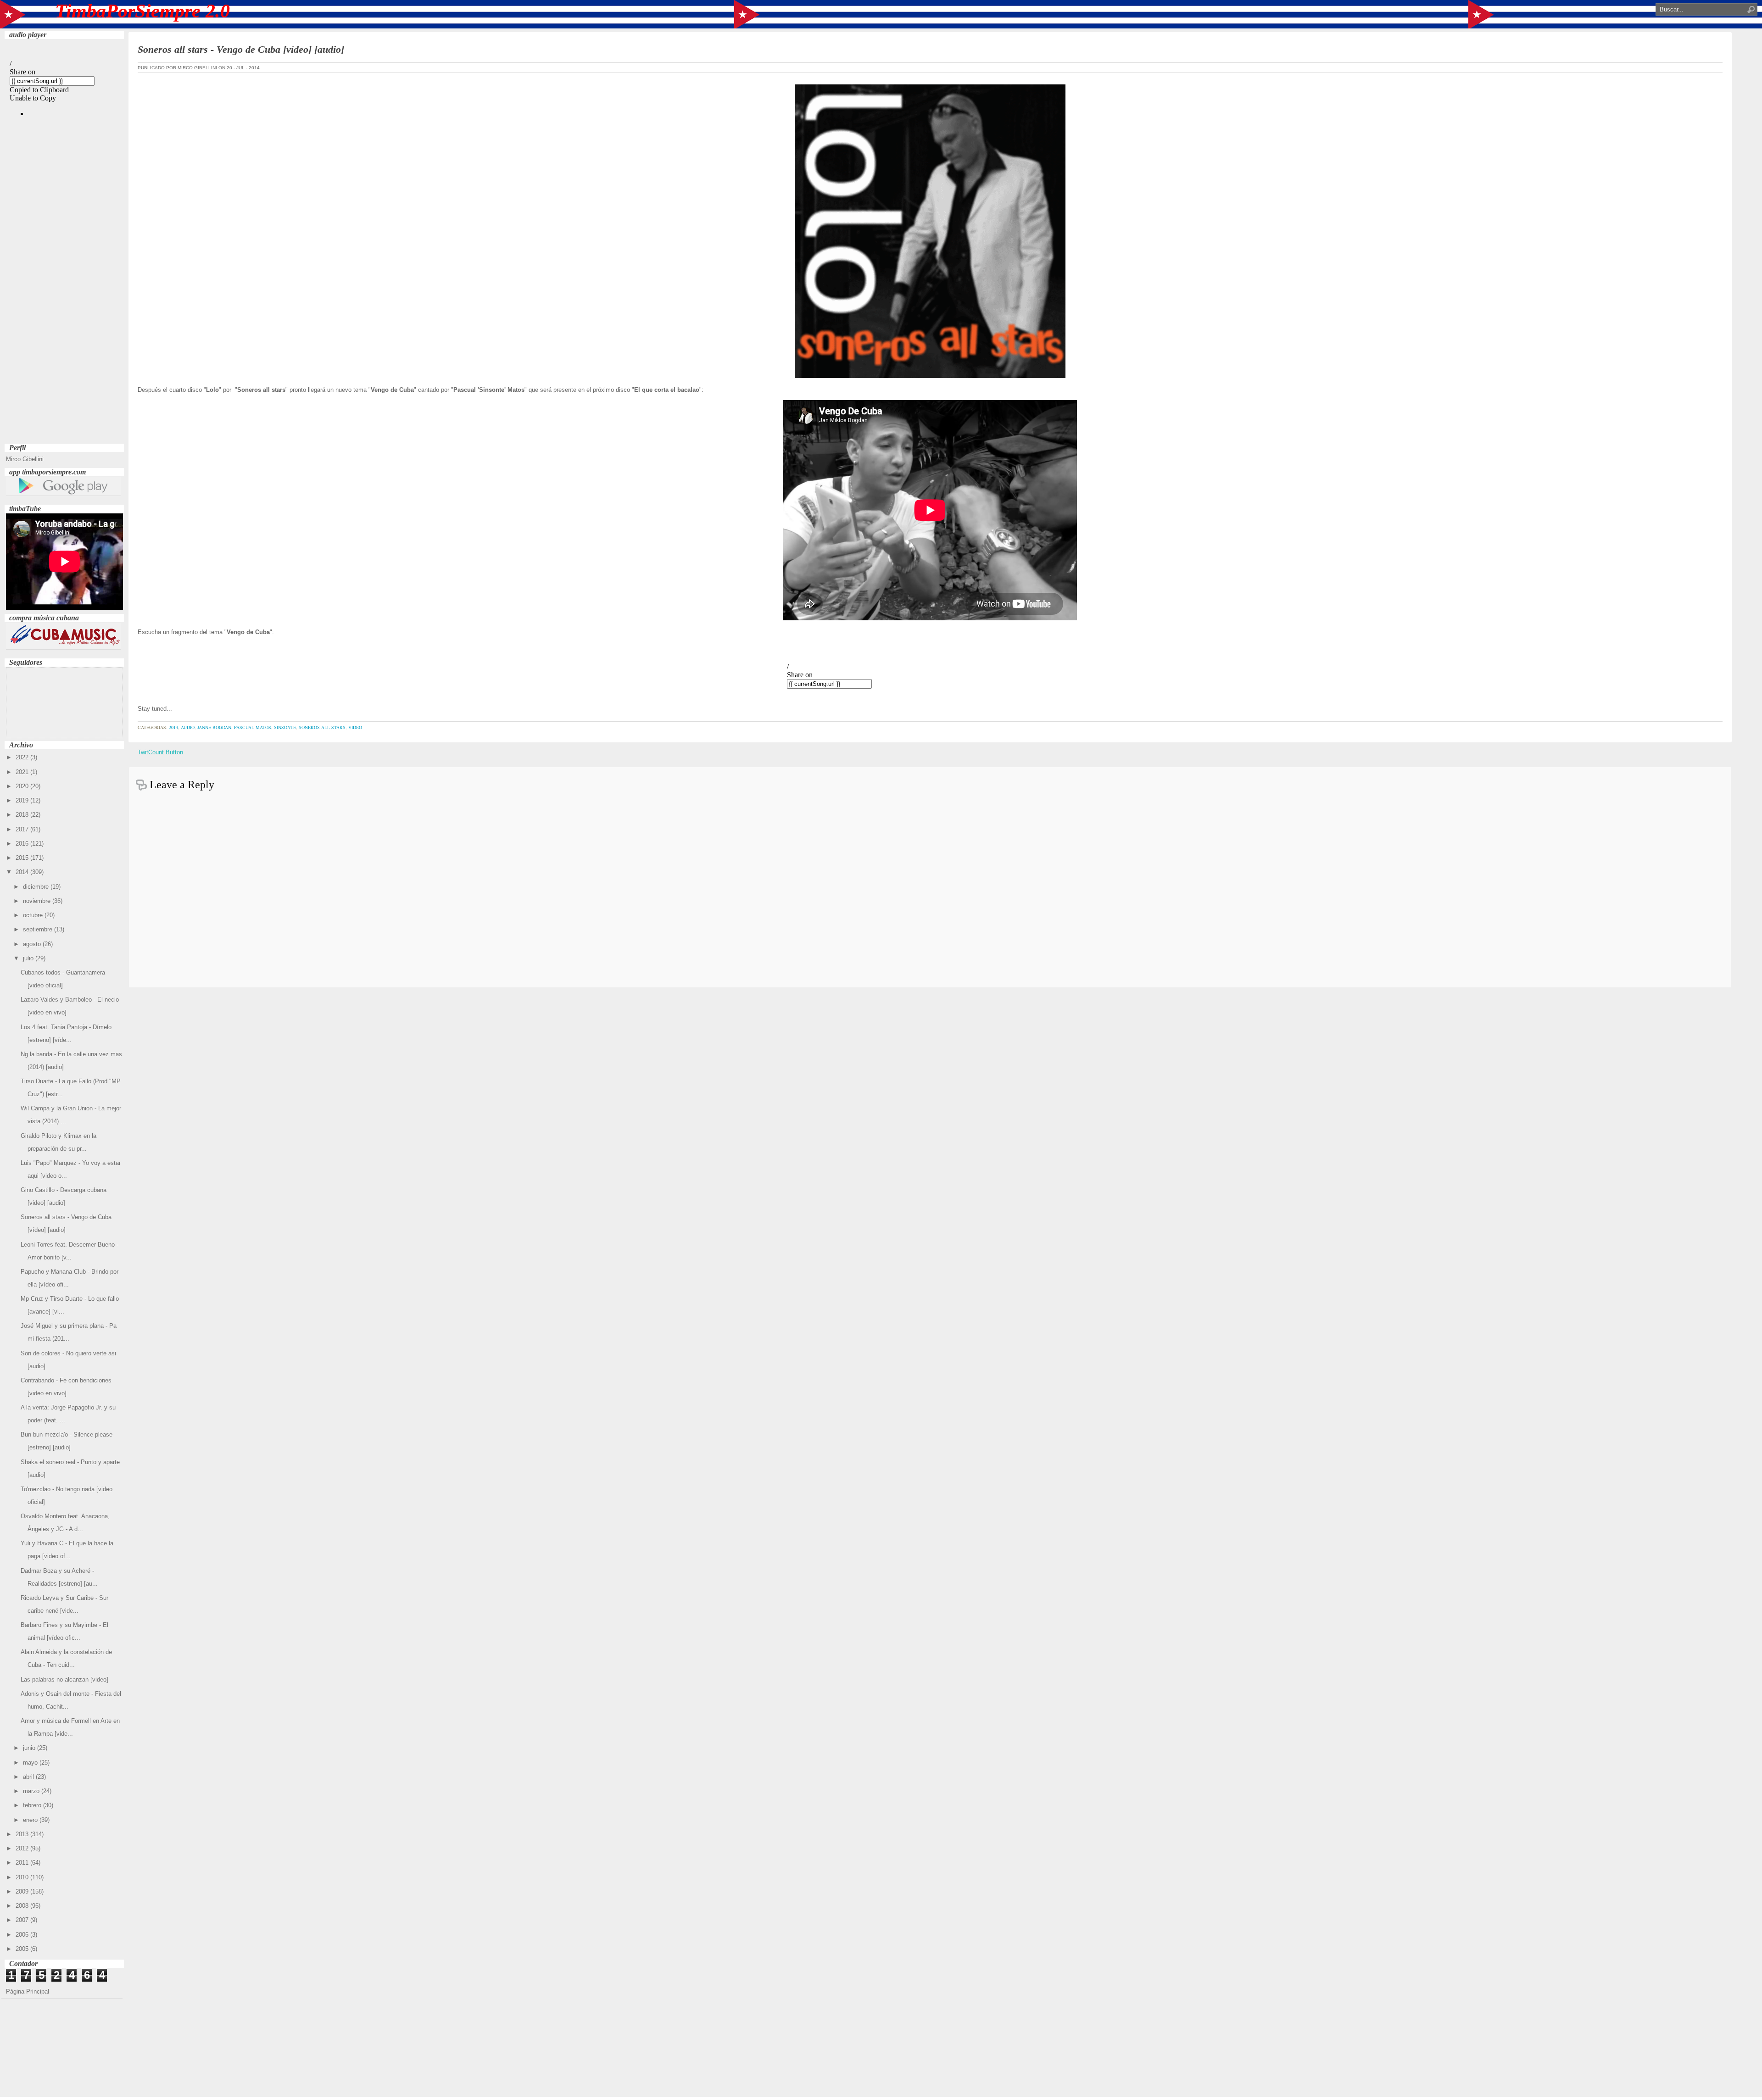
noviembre (38, 901)
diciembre (37, 887)
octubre (34, 915)
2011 (23, 1863)
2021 (23, 772)
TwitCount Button (160, 752)
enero (31, 1820)
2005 (23, 1949)
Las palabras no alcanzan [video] (64, 1679)
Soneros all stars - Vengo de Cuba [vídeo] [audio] (241, 49)
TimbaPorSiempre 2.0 (142, 11)
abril (29, 1777)
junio (30, 1748)
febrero (33, 1805)
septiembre (39, 929)
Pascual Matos (253, 727)
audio (188, 727)
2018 (23, 815)
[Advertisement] (64, 303)
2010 (23, 1877)
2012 (23, 1848)
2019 (23, 800)
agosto (33, 944)
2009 (23, 1891)
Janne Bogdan (214, 727)
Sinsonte (285, 727)
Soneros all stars (322, 727)
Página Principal (28, 1991)
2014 (23, 872)
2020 (23, 786)
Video (355, 727)
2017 (23, 829)
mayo (31, 1763)
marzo (32, 1791)
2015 (23, 858)
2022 (23, 757)
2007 (23, 1920)
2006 (23, 1935)
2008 (23, 1906)
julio (29, 958)
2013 (23, 1834)
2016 (23, 844)
